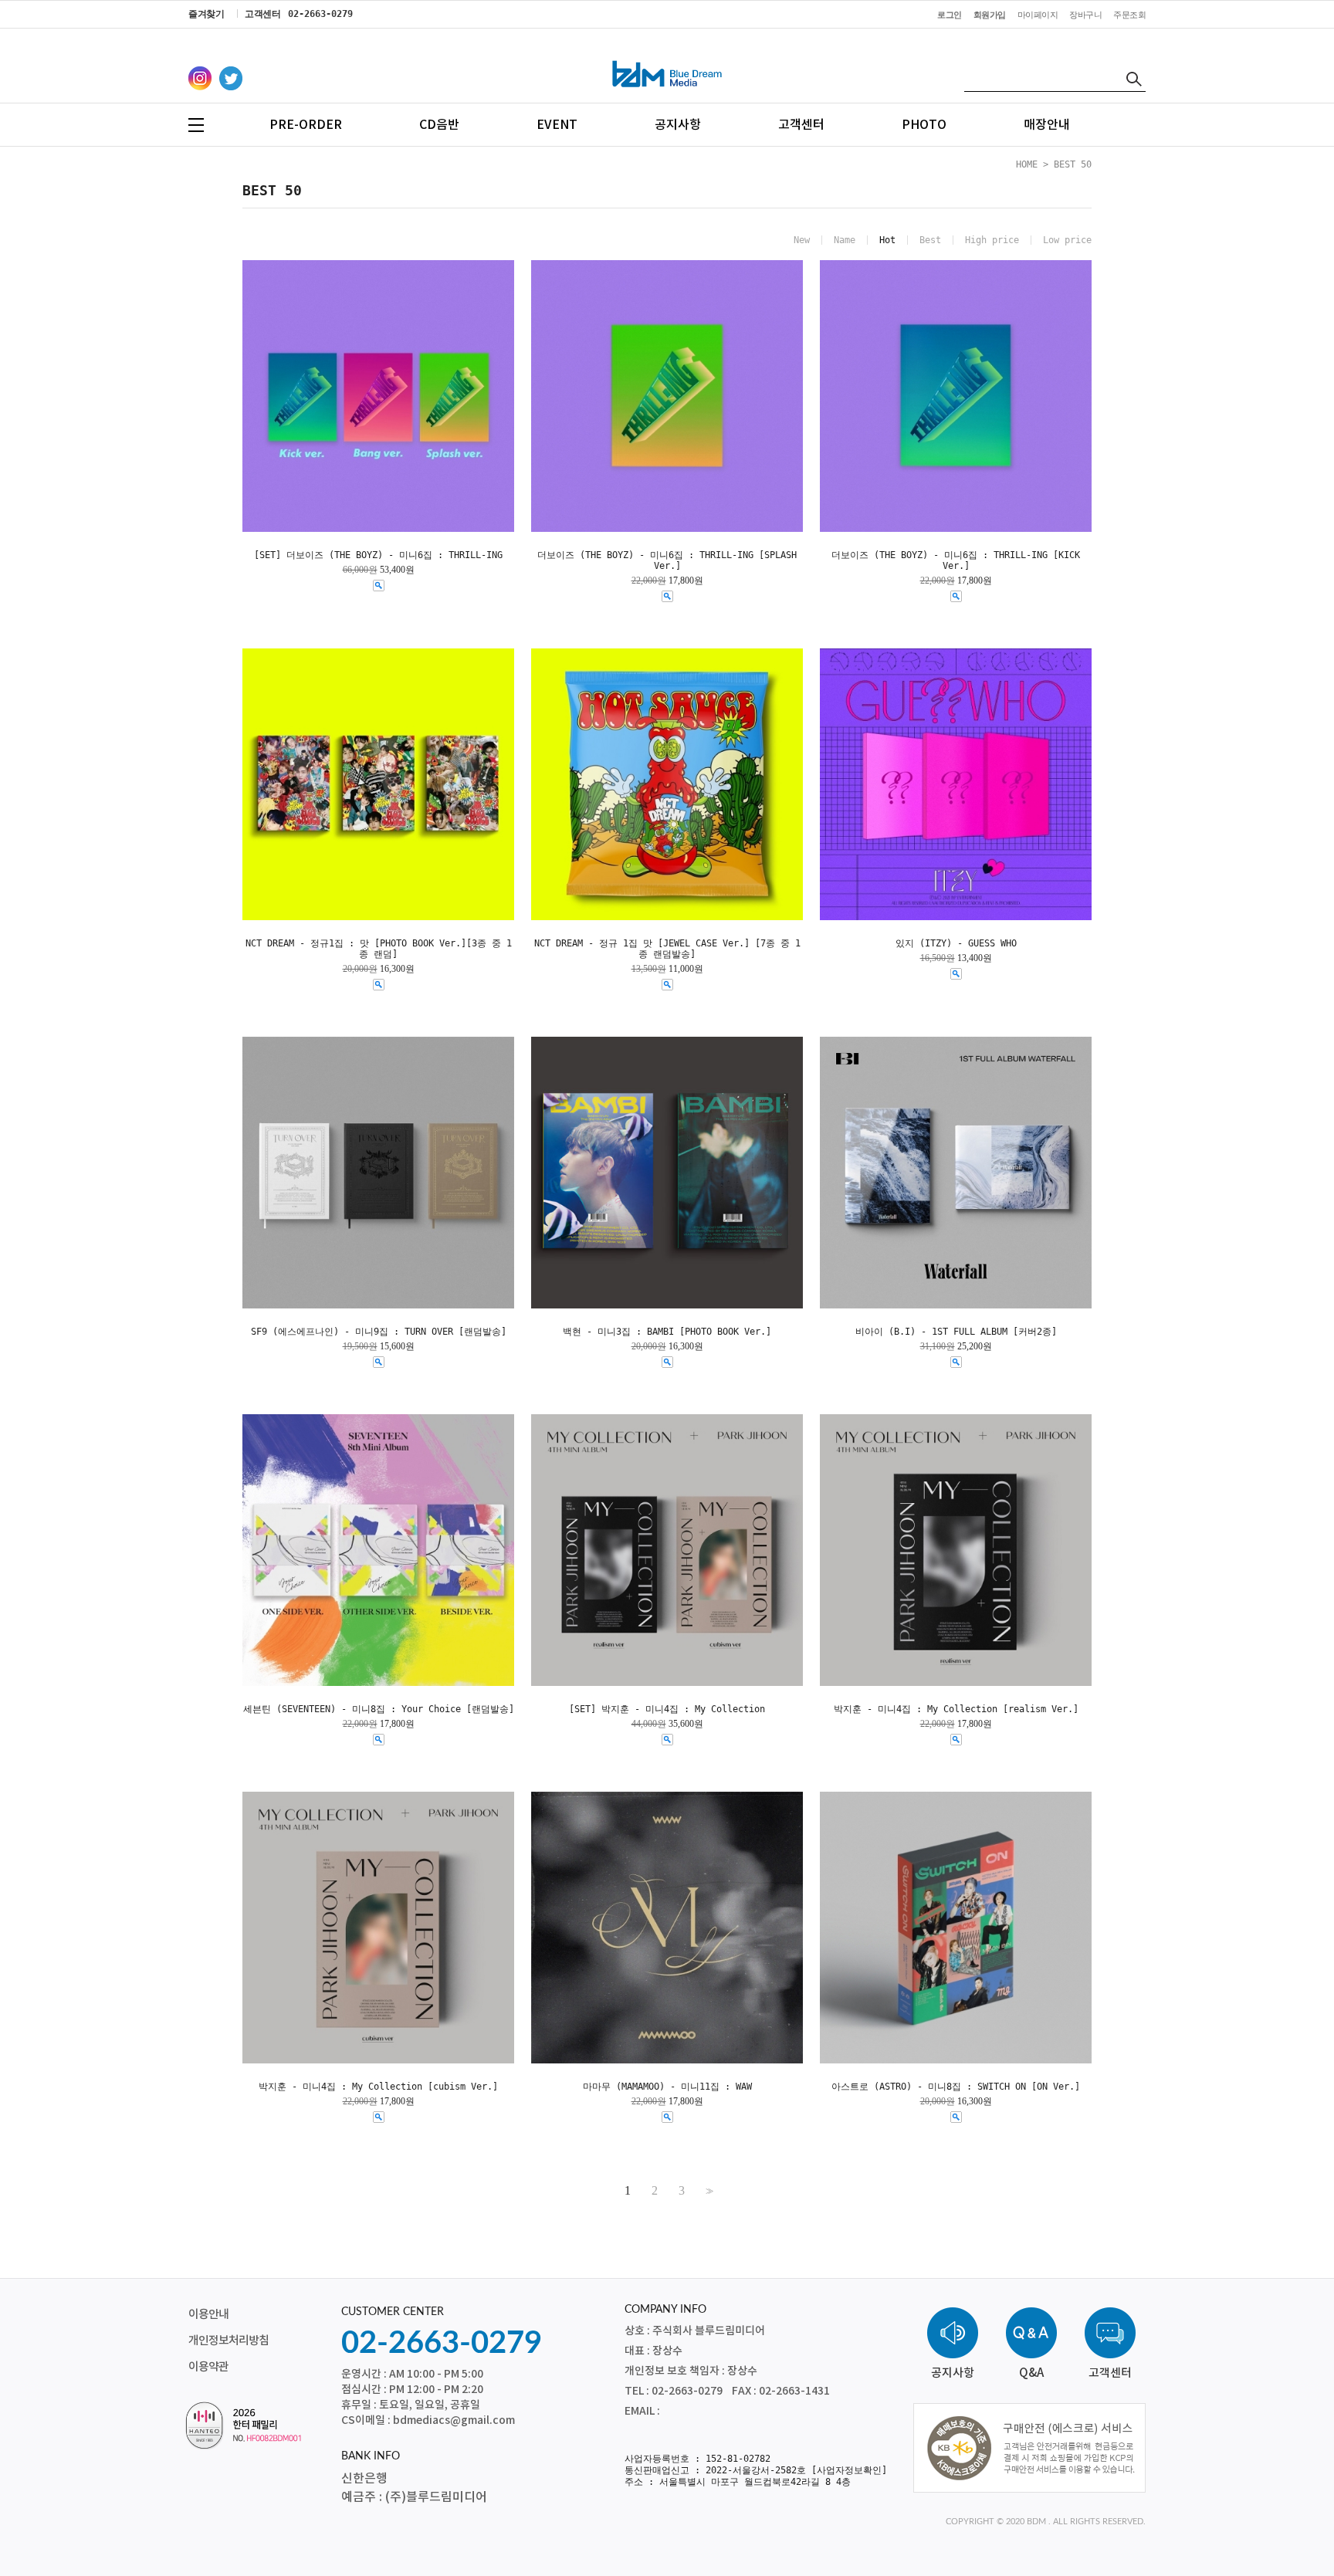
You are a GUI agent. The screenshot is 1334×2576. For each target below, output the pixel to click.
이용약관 (208, 2367)
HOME (1027, 164)
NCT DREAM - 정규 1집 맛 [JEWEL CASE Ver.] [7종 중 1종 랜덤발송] (667, 949)
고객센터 (801, 125)
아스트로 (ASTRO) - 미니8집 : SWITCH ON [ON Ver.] (956, 2087)
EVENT (557, 125)
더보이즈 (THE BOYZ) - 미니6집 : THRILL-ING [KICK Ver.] (956, 560)
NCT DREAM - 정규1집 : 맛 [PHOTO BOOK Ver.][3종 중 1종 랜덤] (379, 949)
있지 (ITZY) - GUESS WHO (956, 943)
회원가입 (990, 15)
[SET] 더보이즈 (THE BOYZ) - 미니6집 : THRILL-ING (378, 555)
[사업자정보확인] (849, 2470)
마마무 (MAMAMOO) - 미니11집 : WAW (667, 2087)
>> (708, 2191)
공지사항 (678, 125)
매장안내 (1047, 125)
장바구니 (1085, 15)
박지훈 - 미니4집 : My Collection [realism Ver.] (956, 1709)
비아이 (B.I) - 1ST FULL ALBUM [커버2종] (956, 1332)
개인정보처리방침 (229, 2341)
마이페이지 (1038, 15)
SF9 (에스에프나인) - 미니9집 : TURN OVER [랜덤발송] (379, 1332)
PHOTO (924, 125)
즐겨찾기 (206, 14)
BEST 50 (1073, 164)
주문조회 (1129, 15)
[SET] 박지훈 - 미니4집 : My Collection (667, 1709)
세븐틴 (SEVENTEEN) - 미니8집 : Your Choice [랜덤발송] (379, 1709)
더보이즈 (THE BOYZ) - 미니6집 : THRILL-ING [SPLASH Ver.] (667, 560)
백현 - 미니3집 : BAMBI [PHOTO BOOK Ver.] (667, 1332)
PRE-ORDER (306, 125)
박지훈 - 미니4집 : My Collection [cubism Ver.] (378, 2087)
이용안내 (208, 2315)
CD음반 (439, 125)
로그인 (950, 15)
